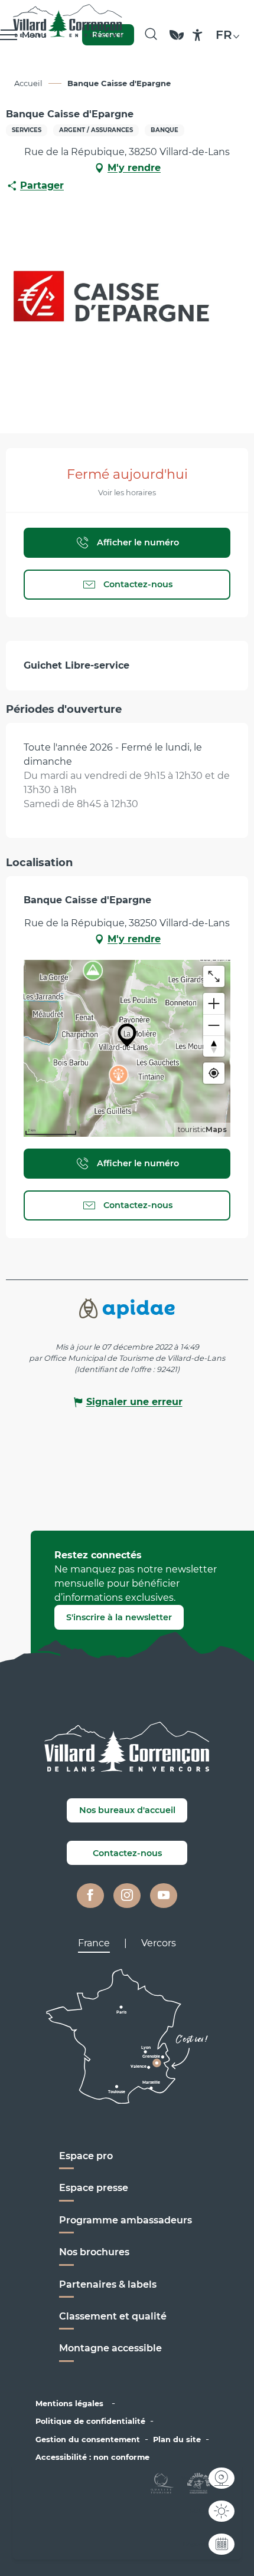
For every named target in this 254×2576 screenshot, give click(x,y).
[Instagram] (127, 1896)
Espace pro (86, 2156)
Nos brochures (94, 2252)
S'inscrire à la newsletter (119, 1617)
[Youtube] (164, 1896)
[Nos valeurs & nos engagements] (177, 40)
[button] (151, 35)
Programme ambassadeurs (127, 2220)
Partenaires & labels (108, 2284)
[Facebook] (90, 1896)
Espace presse (94, 2188)
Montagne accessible (110, 2348)
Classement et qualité (113, 2316)
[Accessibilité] (198, 35)
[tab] (94, 1943)
